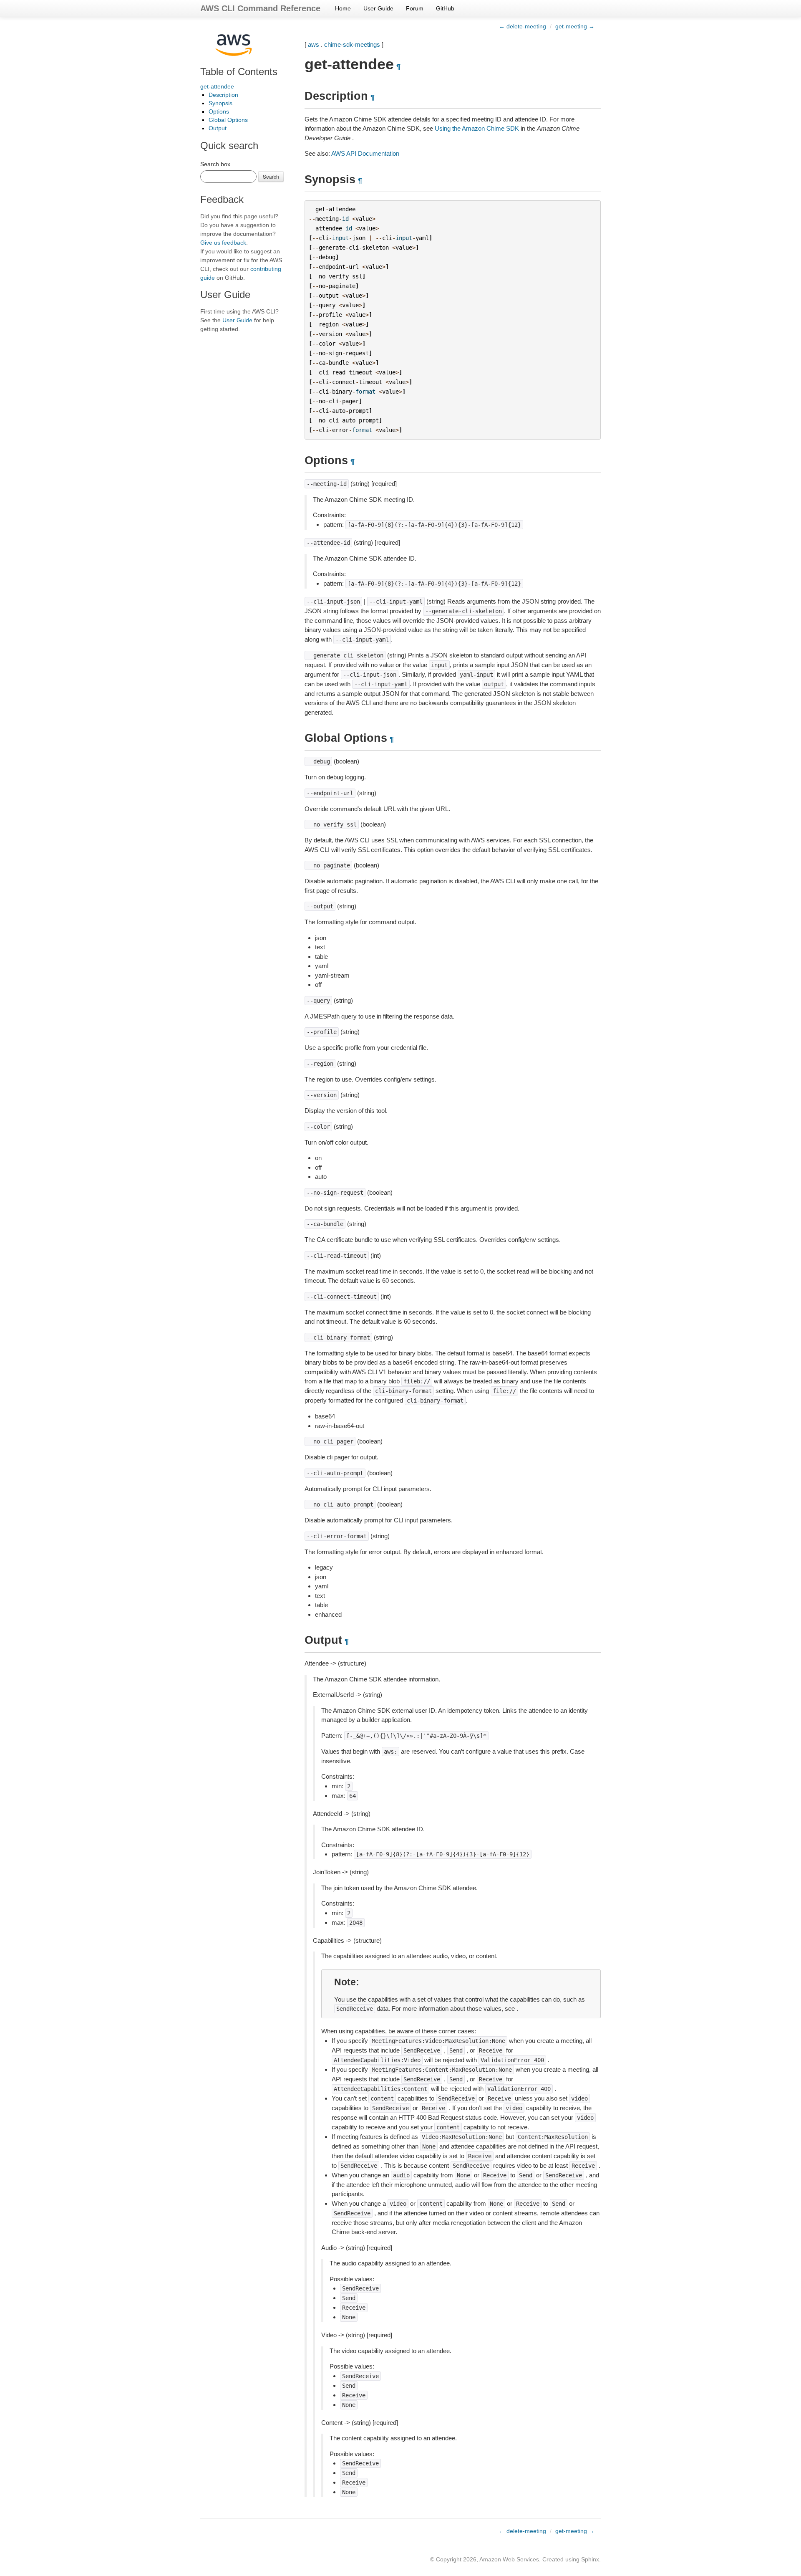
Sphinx (590, 2559)
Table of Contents (239, 72)
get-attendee (217, 86)
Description (223, 95)
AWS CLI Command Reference (260, 8)
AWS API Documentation (365, 153)
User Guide (378, 8)
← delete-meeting (523, 26)
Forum (415, 8)
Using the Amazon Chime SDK (477, 128)
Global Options (228, 120)
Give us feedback (223, 243)
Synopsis (220, 103)
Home (343, 8)
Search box (215, 164)
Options (219, 111)
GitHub (445, 8)
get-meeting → (575, 26)
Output (218, 128)
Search (271, 176)
